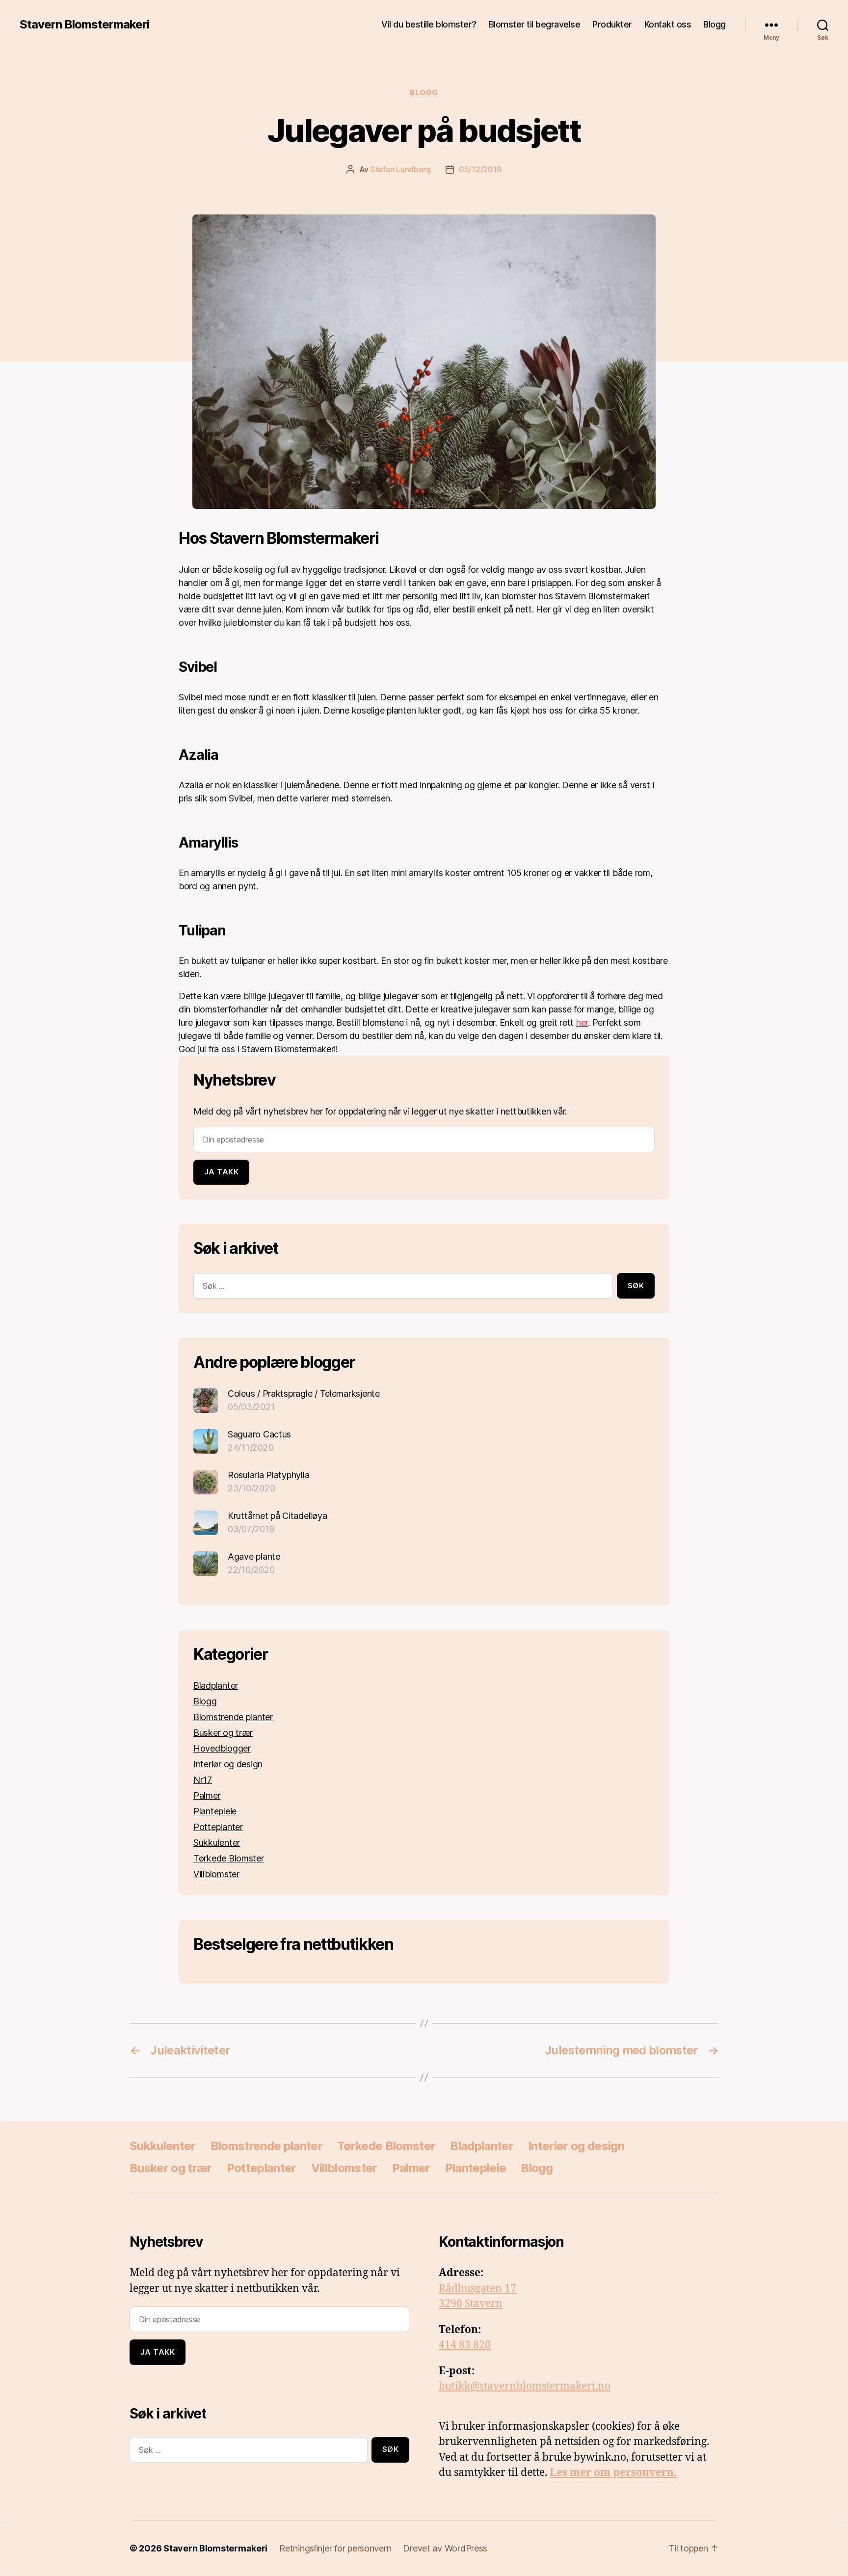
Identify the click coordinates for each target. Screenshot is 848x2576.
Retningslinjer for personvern (335, 2548)
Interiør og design (228, 1764)
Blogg (715, 24)
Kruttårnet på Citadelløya (277, 1516)
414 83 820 (465, 2345)
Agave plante (254, 1556)
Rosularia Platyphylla (268, 1475)
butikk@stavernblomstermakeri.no (525, 2386)
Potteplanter (218, 1827)
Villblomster (216, 1874)
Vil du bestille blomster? (429, 24)
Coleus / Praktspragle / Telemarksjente (304, 1394)
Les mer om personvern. (613, 2473)
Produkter (612, 24)
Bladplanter (216, 1686)
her (582, 1022)
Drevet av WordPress (445, 2548)
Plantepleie (215, 1811)
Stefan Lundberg (401, 169)
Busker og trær (223, 1733)
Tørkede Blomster (229, 1858)
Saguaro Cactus (259, 1434)
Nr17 (203, 1780)
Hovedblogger (222, 1748)
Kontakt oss (668, 24)
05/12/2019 (480, 169)
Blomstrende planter (233, 1717)
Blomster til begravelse (535, 24)
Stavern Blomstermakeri (84, 25)
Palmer (207, 1795)
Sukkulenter (217, 1843)
